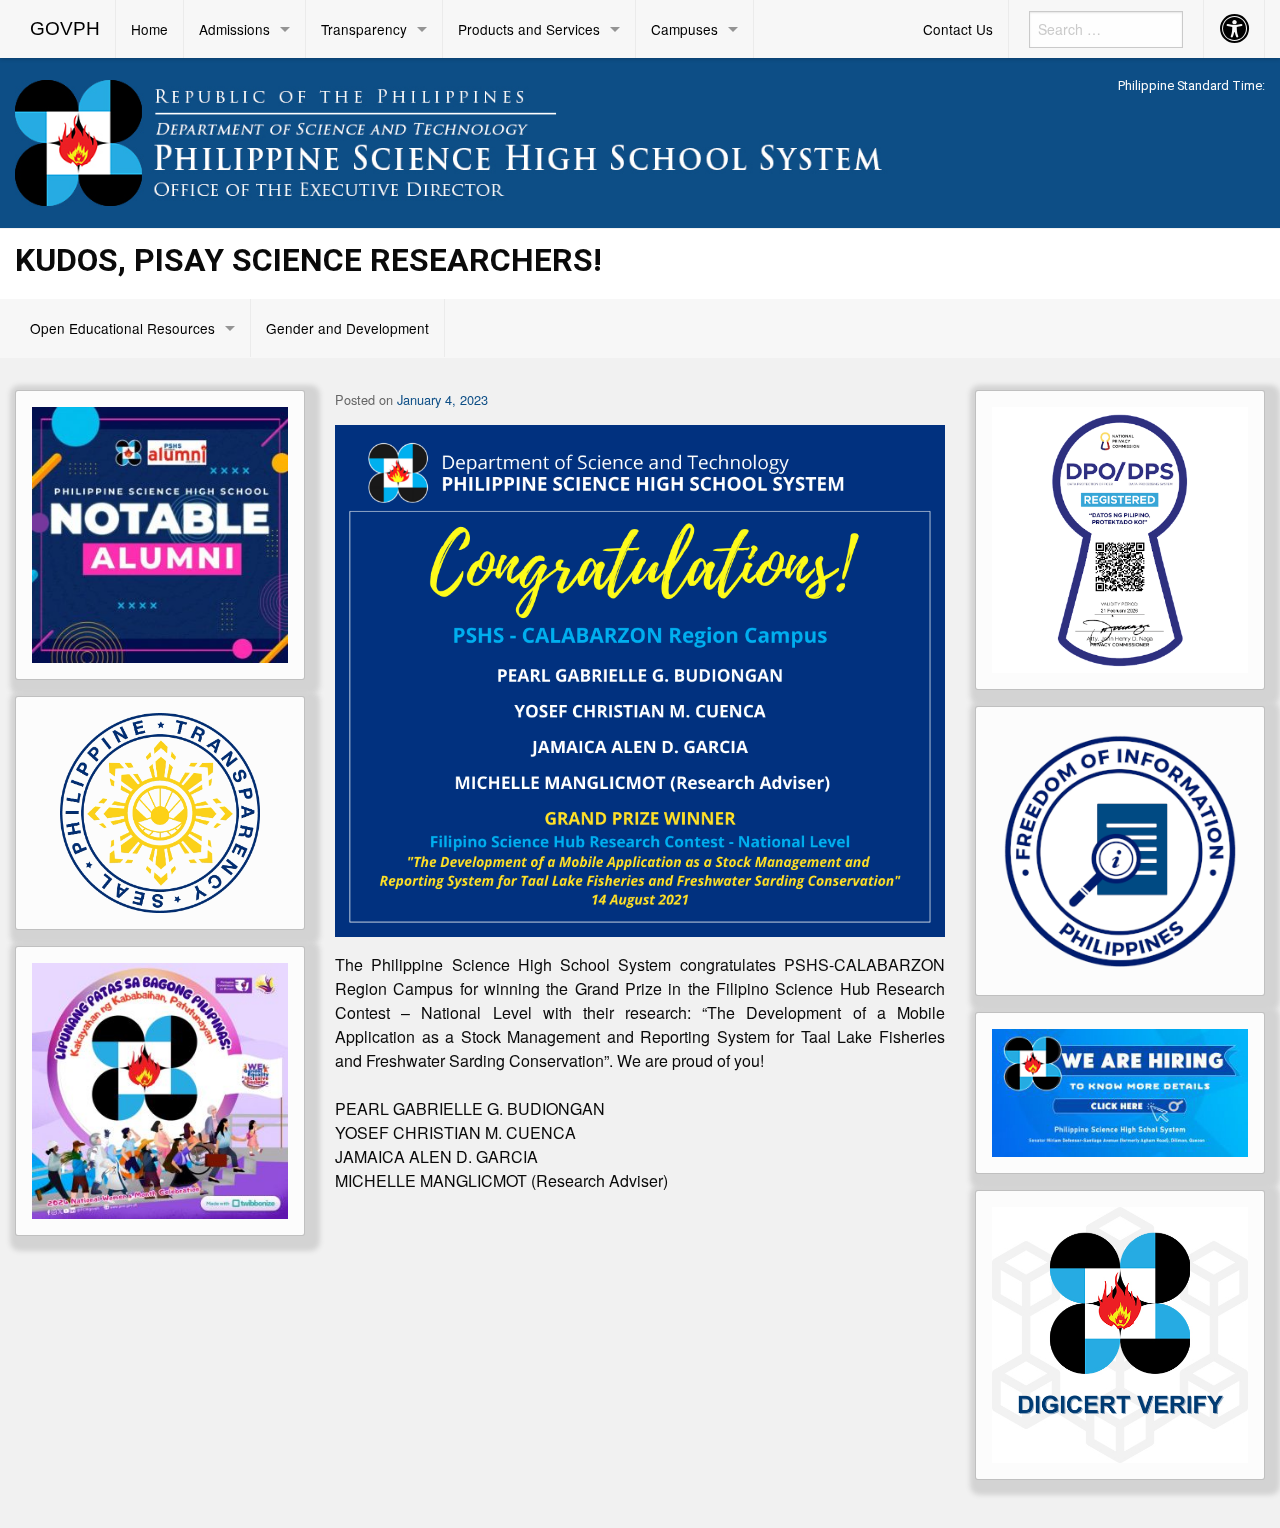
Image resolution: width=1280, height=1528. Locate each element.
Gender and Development (347, 328)
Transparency (364, 29)
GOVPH (65, 28)
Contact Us (958, 29)
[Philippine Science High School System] (480, 139)
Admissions (234, 29)
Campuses (684, 29)
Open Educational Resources (122, 328)
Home (149, 29)
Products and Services (529, 29)
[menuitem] (65, 29)
